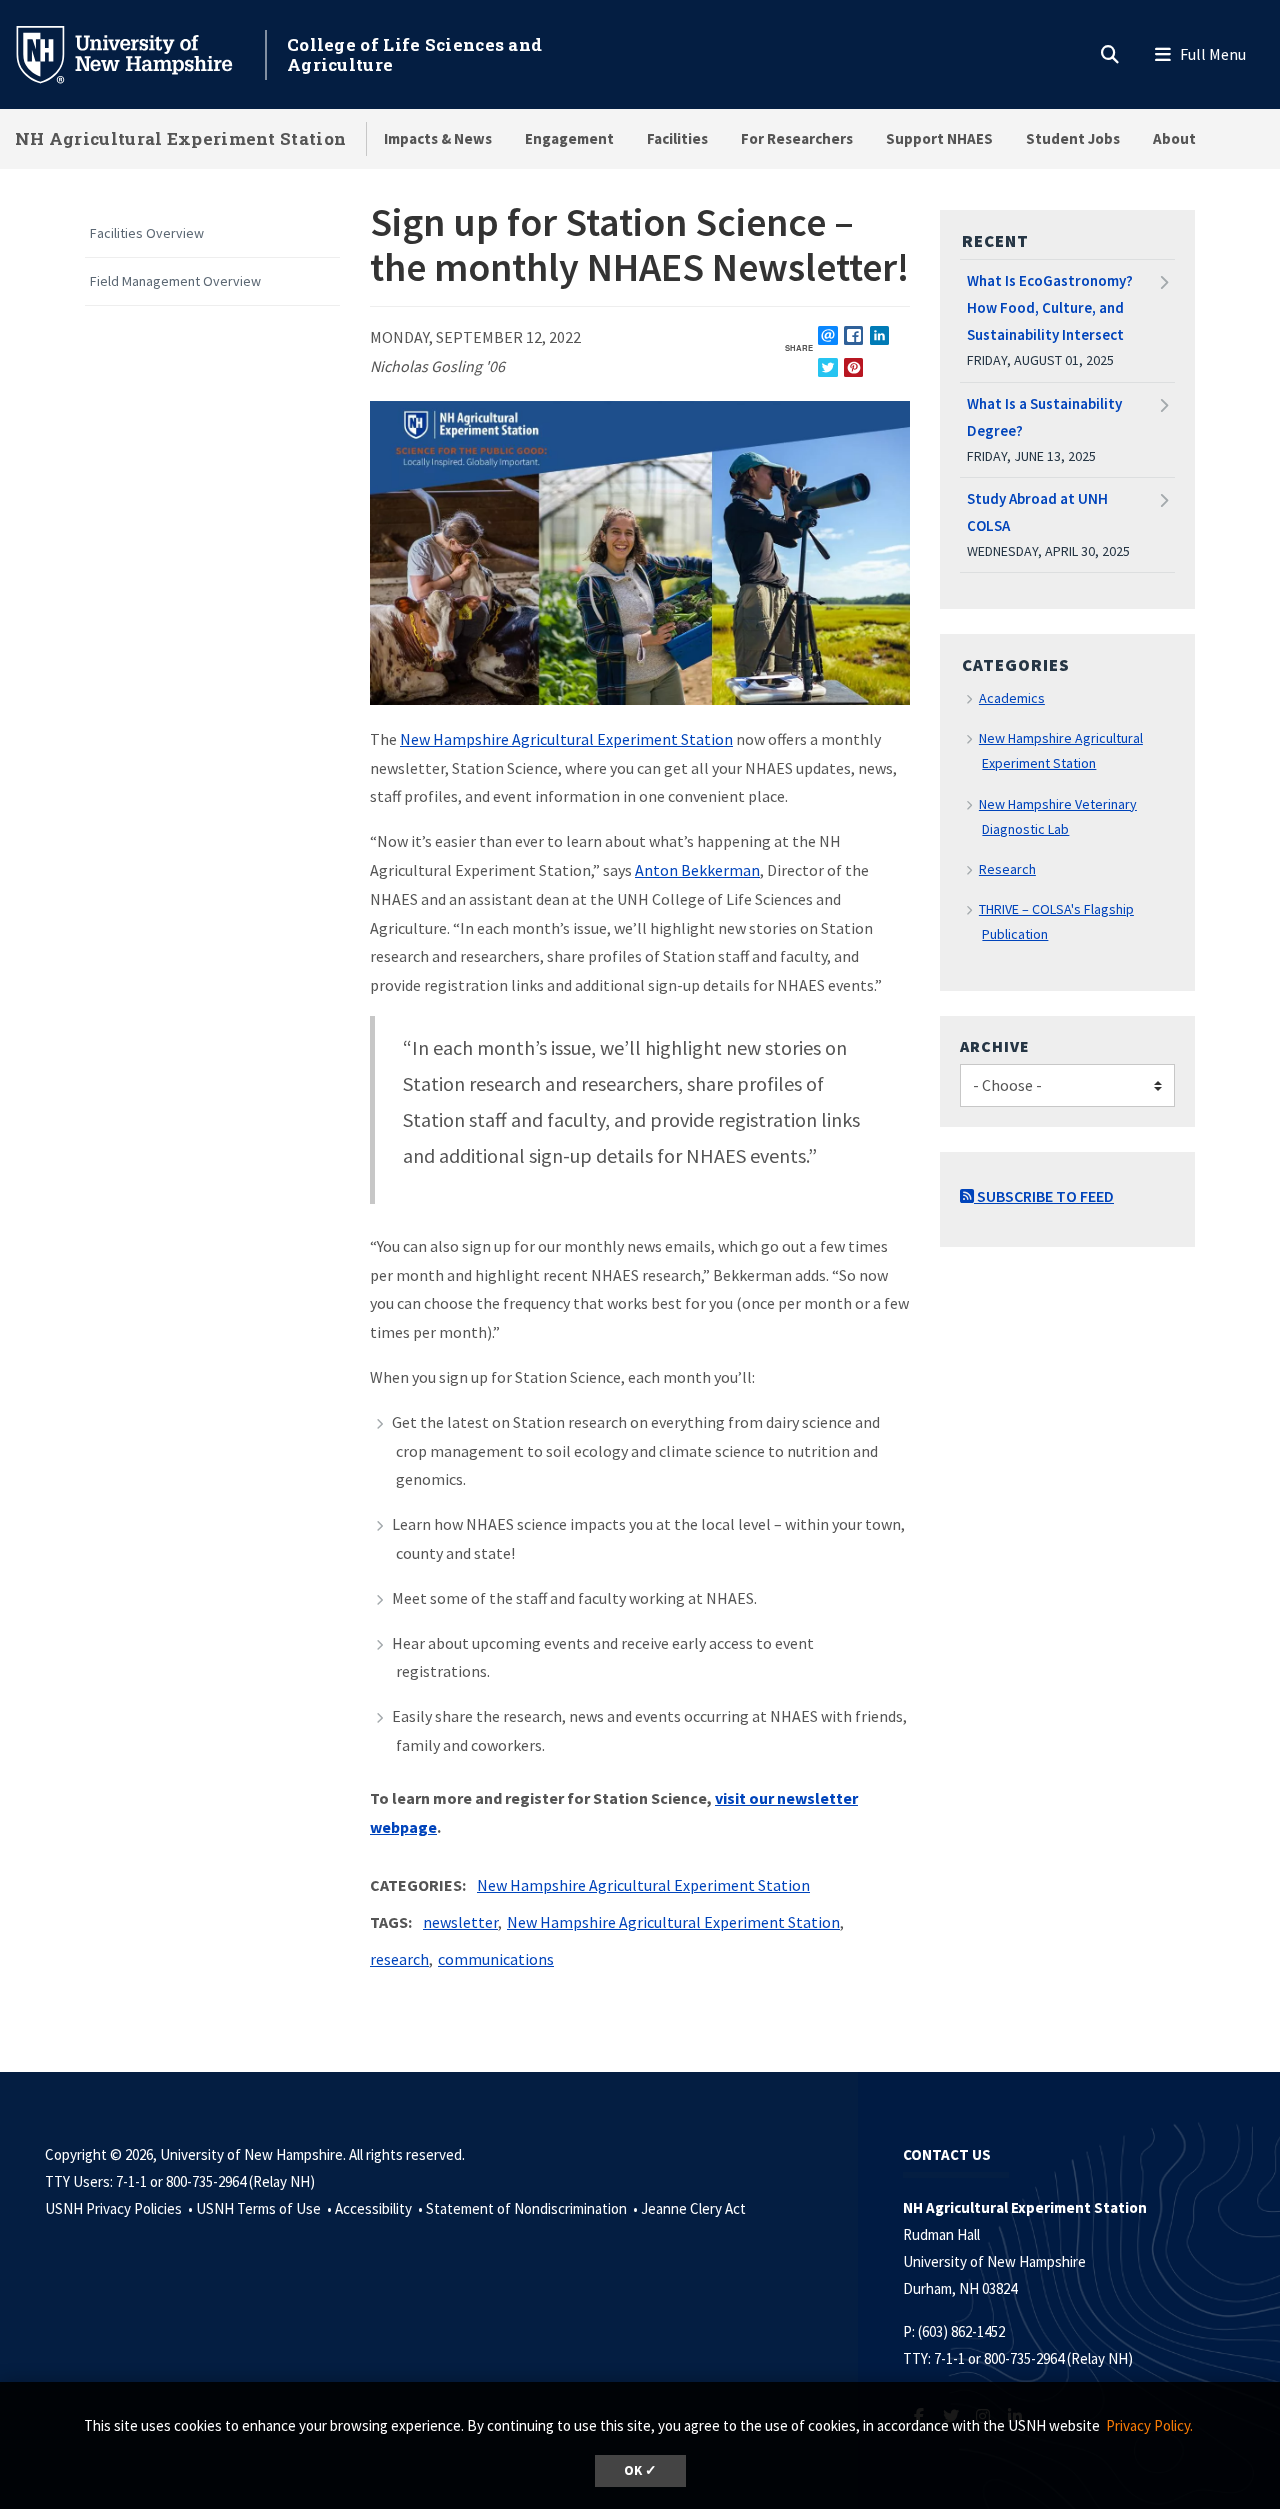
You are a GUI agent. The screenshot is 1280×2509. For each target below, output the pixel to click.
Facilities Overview (147, 233)
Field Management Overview (175, 281)
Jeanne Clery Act (693, 2208)
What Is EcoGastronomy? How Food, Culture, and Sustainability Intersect (1050, 307)
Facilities (677, 138)
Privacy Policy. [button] (1149, 2425)
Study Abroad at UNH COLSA (1037, 512)
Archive (995, 1046)
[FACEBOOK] (853, 335)
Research (1007, 869)
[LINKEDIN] (879, 335)
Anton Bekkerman (697, 870)
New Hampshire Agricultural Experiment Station (566, 739)
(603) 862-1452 (961, 2331)
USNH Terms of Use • (265, 2208)
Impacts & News (438, 138)
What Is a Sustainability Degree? (1044, 417)
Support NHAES (939, 138)
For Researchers (797, 138)
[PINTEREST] (853, 367)
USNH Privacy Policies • (120, 2208)
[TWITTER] (827, 367)
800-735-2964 (1024, 2358)
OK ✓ (640, 2470)
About (1174, 138)
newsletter (460, 1922)
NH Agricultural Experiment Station (180, 138)
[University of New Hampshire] (140, 53)
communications (496, 1959)
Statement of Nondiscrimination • (533, 2208)
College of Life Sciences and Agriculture (414, 54)
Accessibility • (380, 2208)
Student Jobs (1073, 138)
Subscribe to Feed (1044, 1196)
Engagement (569, 138)
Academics (1012, 698)
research (399, 1959)
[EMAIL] (827, 335)
